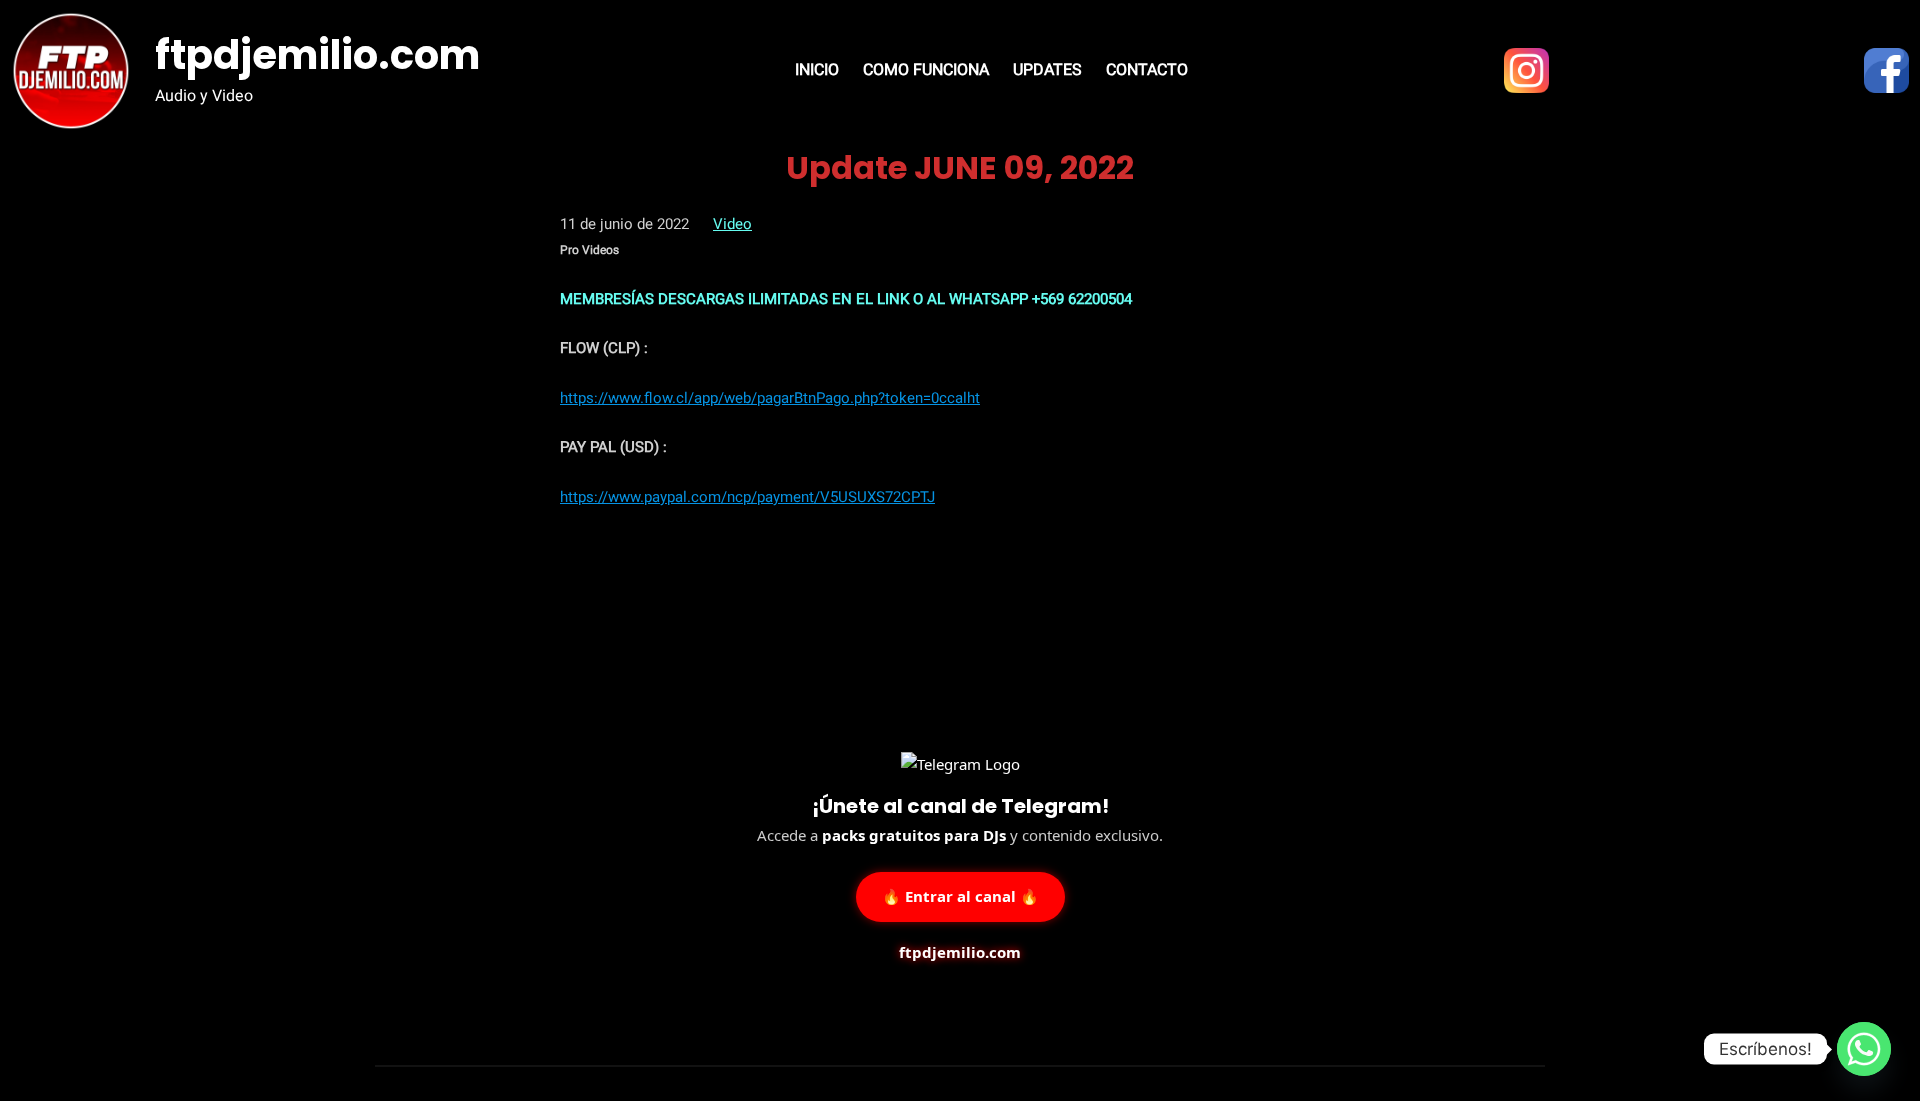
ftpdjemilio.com (317, 55)
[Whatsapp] (1864, 1049)
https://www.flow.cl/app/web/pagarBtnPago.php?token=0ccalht (770, 398)
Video (732, 224)
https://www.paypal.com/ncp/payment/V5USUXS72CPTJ (747, 497)
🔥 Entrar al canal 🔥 (960, 895)
